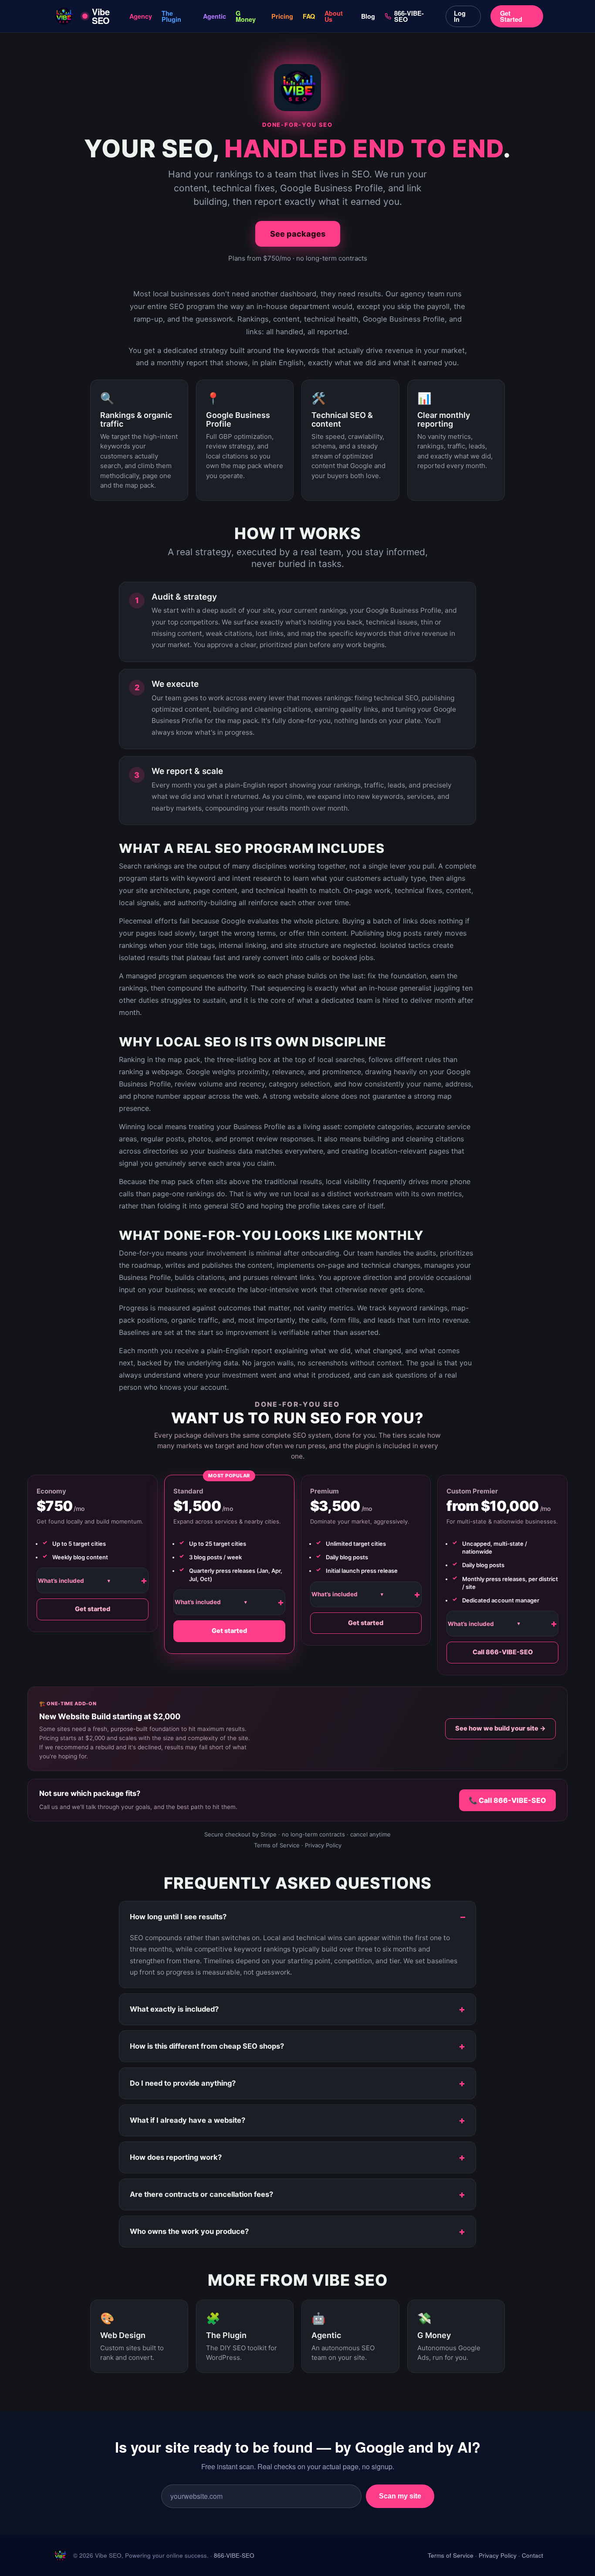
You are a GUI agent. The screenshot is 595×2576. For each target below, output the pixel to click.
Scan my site (400, 2496)
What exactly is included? (174, 2009)
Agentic (215, 16)
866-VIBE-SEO (409, 16)
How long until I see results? (178, 1917)
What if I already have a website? (188, 2120)
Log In (460, 16)
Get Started (511, 16)
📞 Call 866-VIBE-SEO (507, 1800)
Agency (141, 16)
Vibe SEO (101, 16)
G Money (246, 16)
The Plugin (171, 16)
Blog (368, 16)
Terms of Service (277, 1845)
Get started (93, 1609)
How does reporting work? (176, 2157)
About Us (334, 16)
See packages (298, 234)
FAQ (309, 16)
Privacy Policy (323, 1845)
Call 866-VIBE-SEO (503, 1652)
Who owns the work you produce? (189, 2231)
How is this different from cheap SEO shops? (207, 2046)
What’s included (74, 1581)
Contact (532, 2555)
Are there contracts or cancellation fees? (201, 2194)
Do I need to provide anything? (183, 2083)
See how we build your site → (500, 1728)
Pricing (282, 16)
